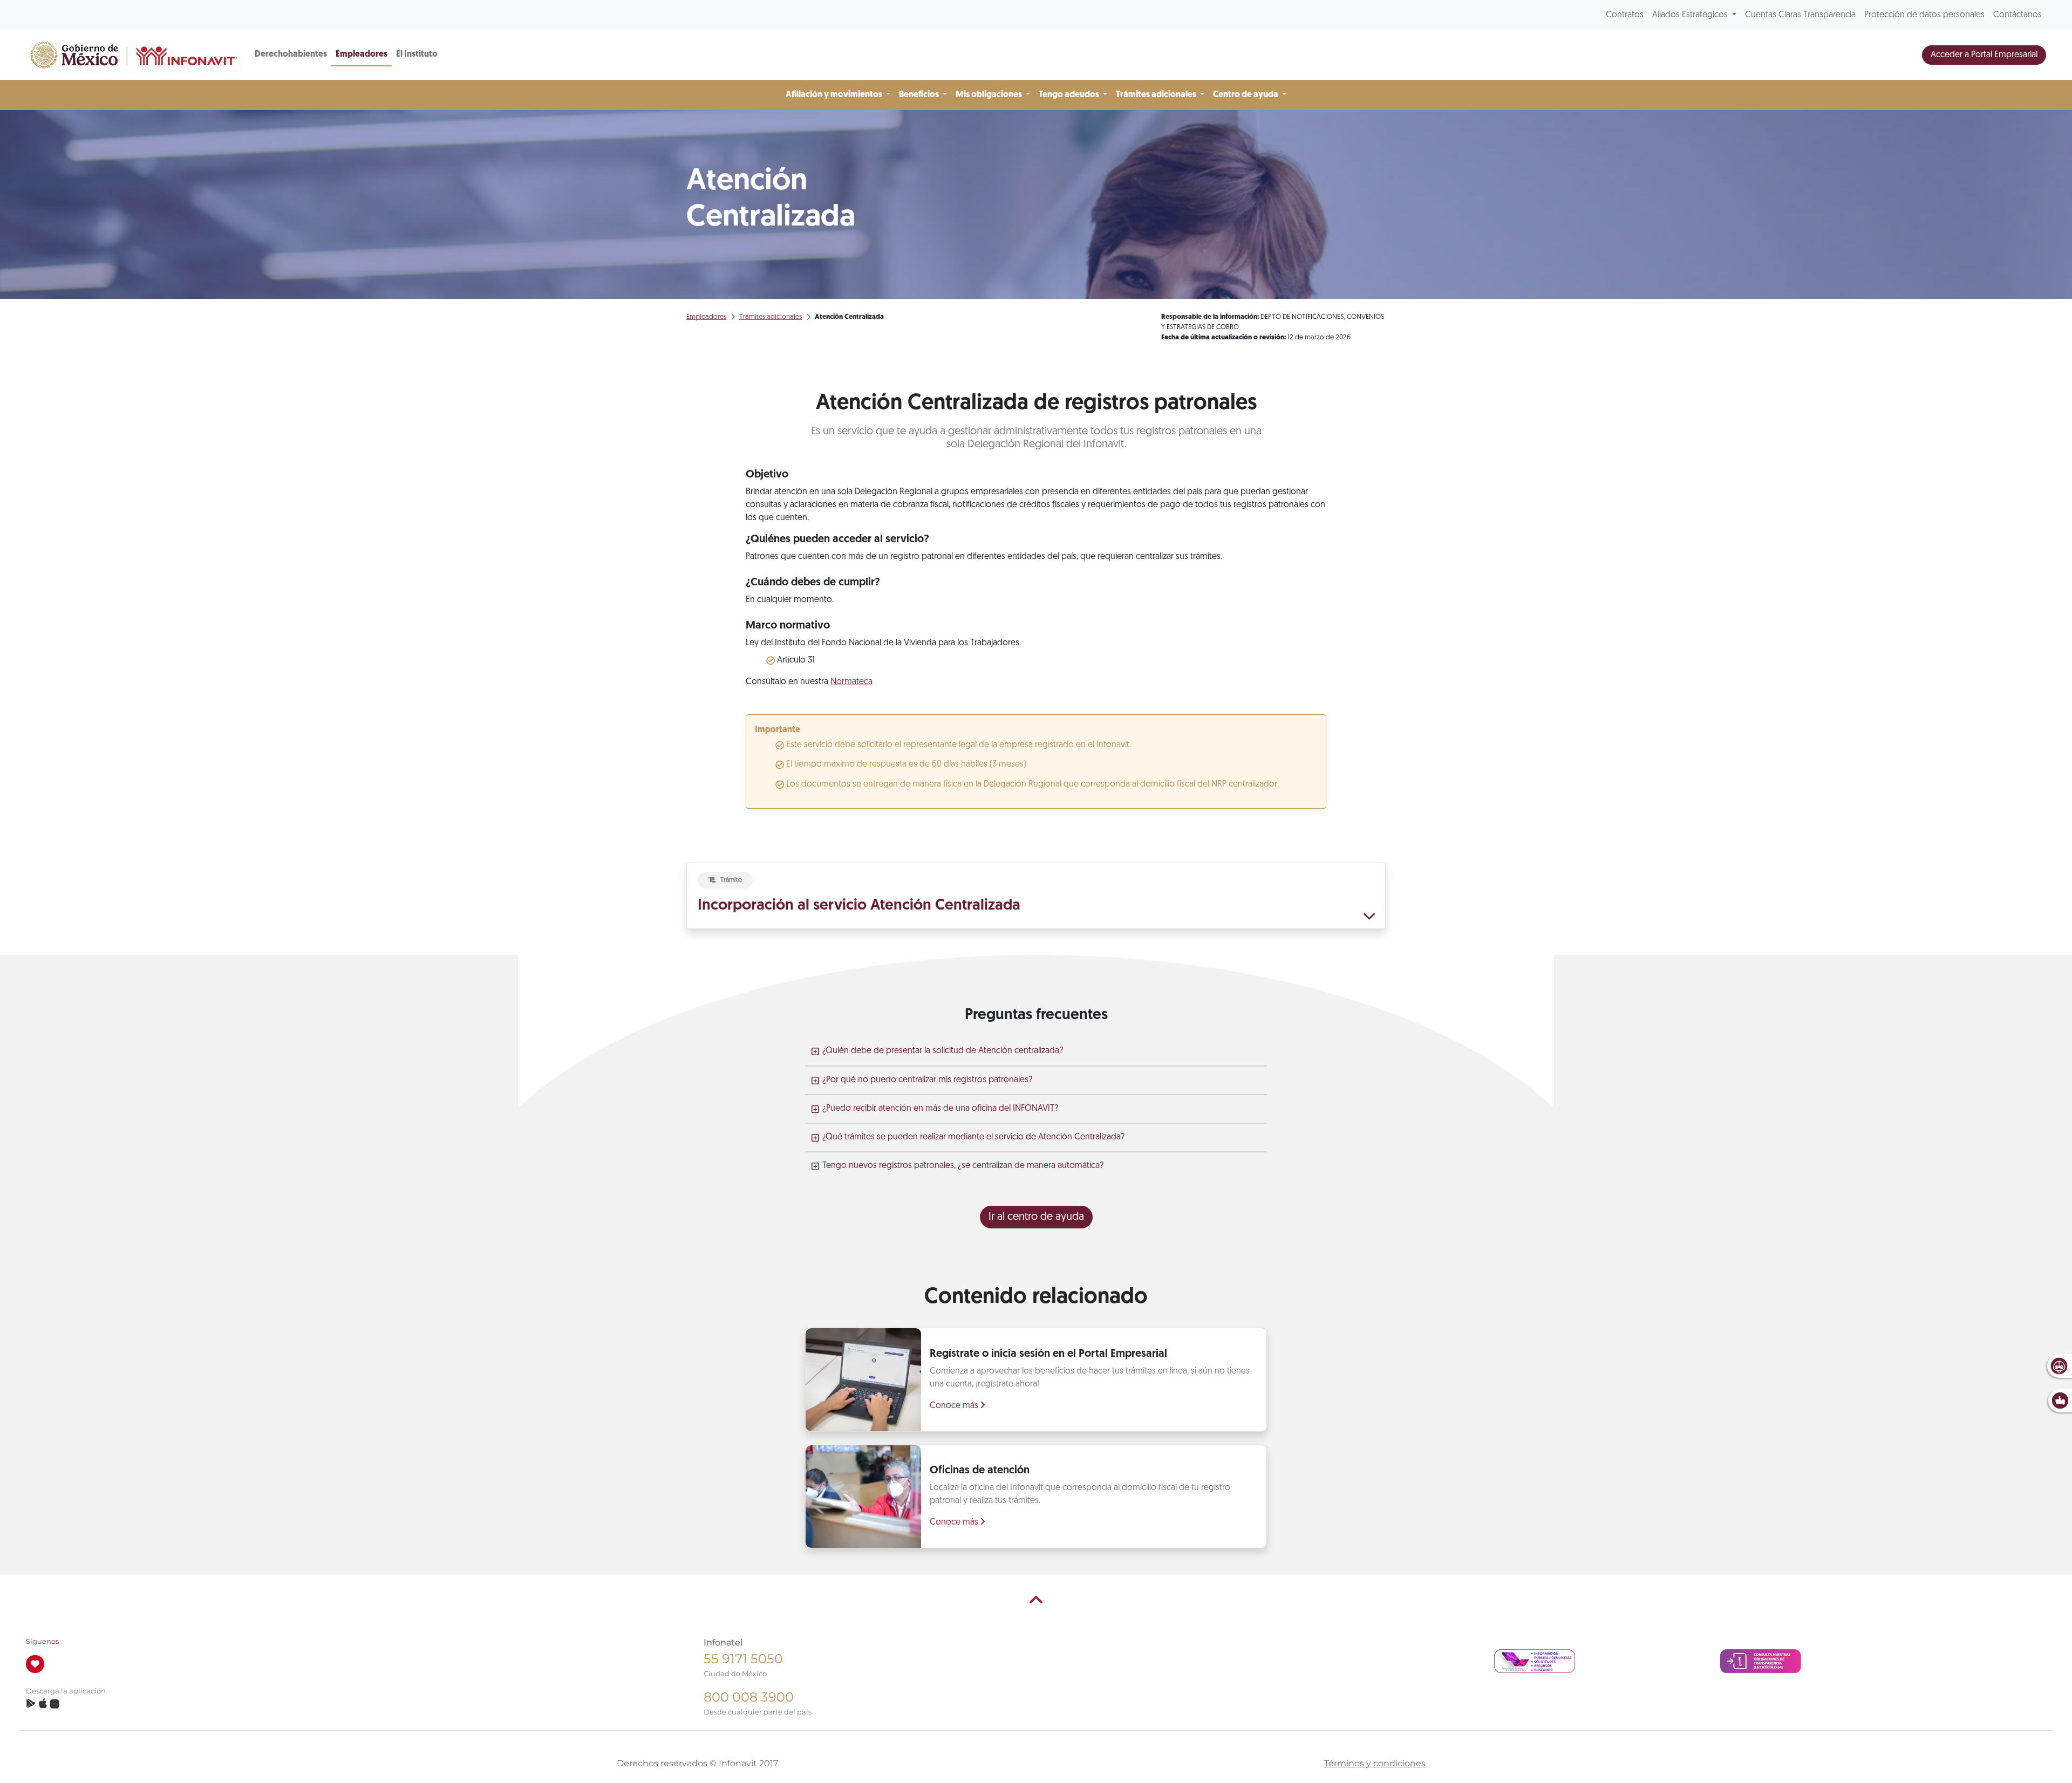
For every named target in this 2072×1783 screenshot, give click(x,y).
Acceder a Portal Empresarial (1984, 55)
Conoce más (955, 1406)
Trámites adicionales (771, 317)
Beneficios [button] (920, 95)
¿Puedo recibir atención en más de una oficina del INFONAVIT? (940, 1109)
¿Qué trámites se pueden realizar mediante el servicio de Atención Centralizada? (973, 1137)
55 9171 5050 (743, 1659)
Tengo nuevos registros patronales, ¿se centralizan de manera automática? (963, 1166)
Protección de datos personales (1924, 15)
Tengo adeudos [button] (1070, 95)
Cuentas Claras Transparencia (1800, 15)
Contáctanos (2018, 15)
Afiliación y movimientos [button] (835, 95)
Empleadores (362, 54)
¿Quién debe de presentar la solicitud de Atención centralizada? (943, 1051)
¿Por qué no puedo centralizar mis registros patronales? (927, 1080)
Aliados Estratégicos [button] (1691, 15)
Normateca (851, 682)
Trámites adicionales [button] (1157, 95)
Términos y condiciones (1375, 1763)
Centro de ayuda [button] (1246, 95)
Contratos (1625, 15)
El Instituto (417, 54)
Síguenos (42, 1641)
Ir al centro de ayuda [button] (1036, 1217)
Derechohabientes (291, 54)
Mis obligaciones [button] (990, 95)
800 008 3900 (749, 1697)
